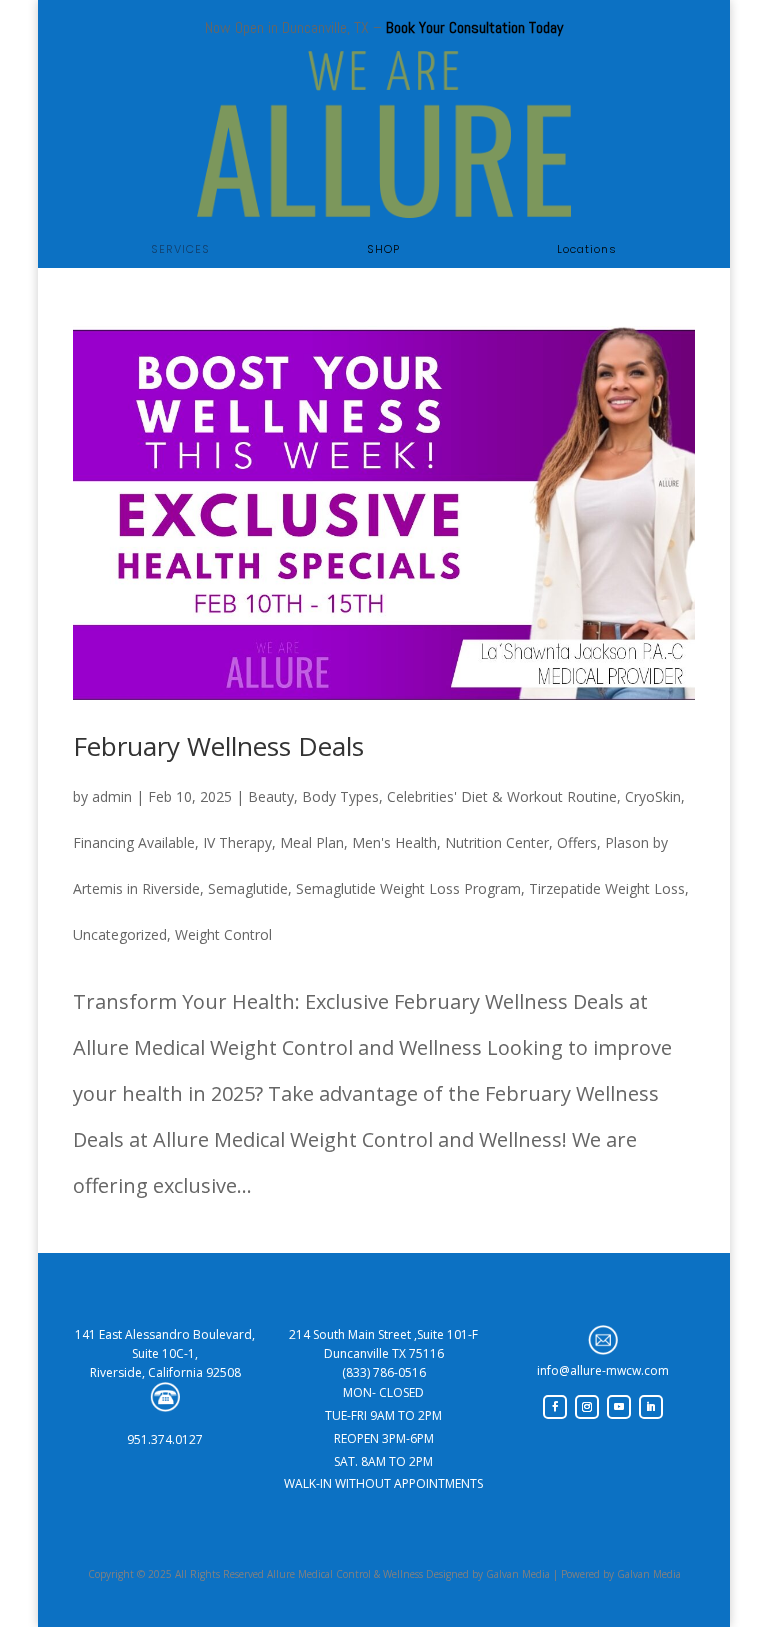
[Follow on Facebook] (555, 1407)
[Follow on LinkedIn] (651, 1407)
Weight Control (223, 934)
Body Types (340, 796)
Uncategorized (120, 934)
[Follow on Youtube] (619, 1407)
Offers (577, 842)
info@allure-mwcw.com (603, 1370)
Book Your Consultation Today (474, 27)
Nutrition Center (497, 842)
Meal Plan (312, 842)
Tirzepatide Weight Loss (607, 888)
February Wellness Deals (218, 746)
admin (112, 796)
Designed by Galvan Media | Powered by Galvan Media (552, 1574)
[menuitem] (180, 249)
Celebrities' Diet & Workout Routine (502, 796)
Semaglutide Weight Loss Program (408, 888)
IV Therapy (237, 842)
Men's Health (394, 842)
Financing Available (134, 842)
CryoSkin (653, 796)
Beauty (271, 796)
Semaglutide (248, 888)
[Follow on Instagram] (587, 1407)
